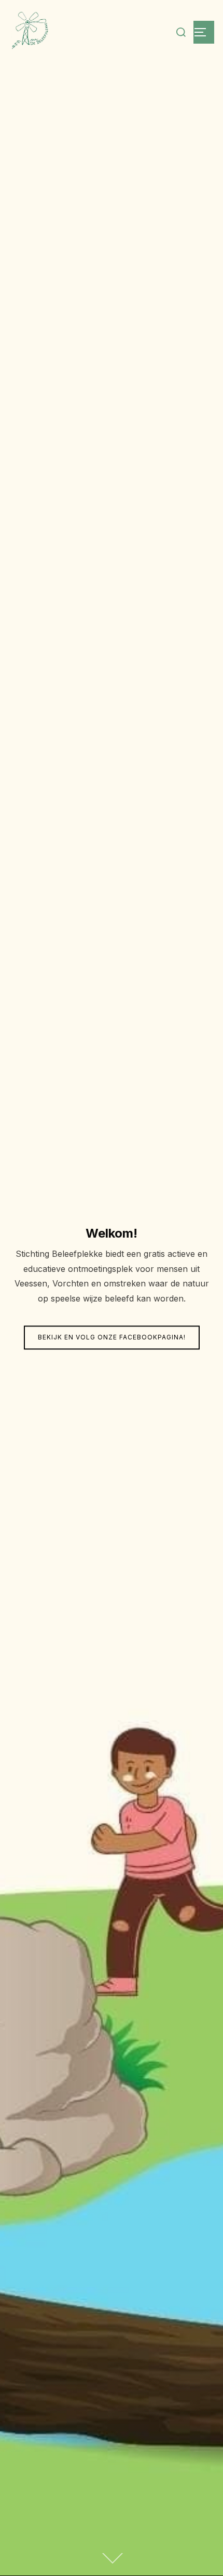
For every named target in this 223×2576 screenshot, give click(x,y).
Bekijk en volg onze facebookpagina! (112, 1338)
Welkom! (112, 1233)
